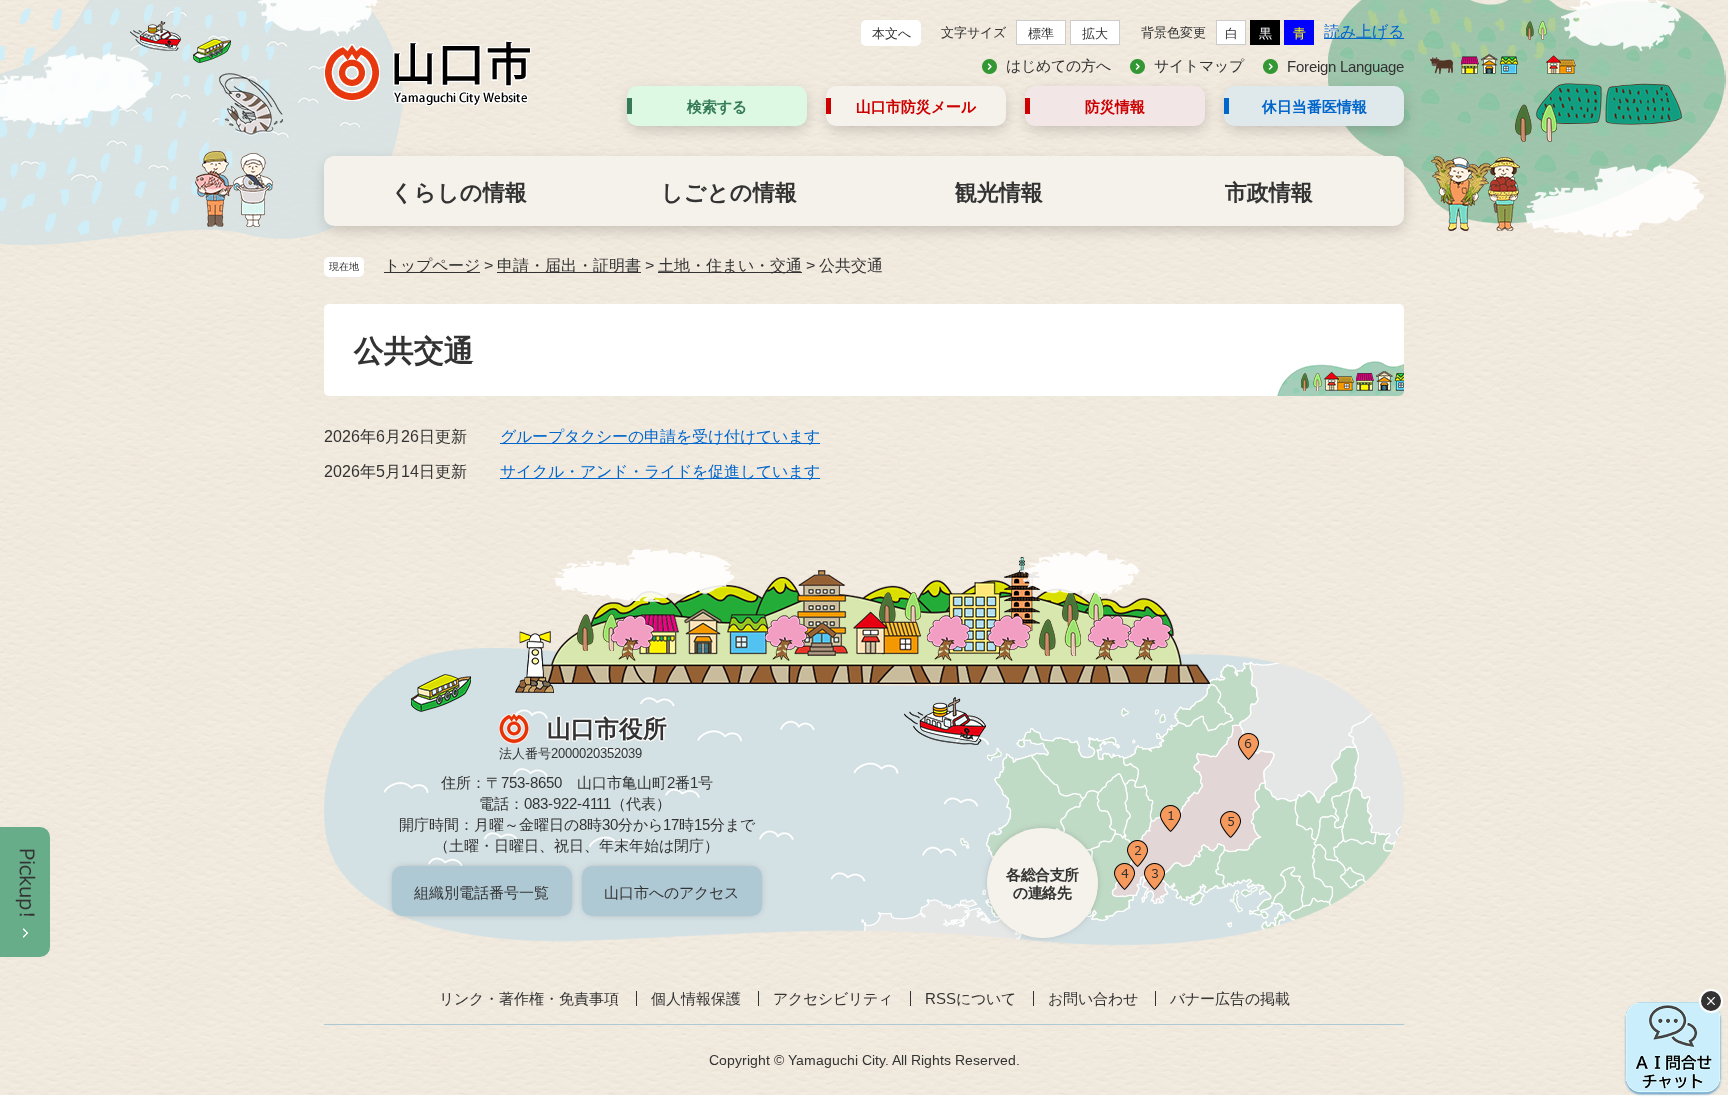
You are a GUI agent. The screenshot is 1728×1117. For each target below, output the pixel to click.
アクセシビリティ (833, 998)
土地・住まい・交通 (730, 265)
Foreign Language (1345, 66)
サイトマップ (1199, 65)
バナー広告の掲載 (1230, 998)
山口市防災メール (916, 106)
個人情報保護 (696, 998)
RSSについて (970, 998)
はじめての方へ (1058, 65)
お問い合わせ (1093, 998)
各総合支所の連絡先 (1042, 883)
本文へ (891, 33)
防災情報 (1115, 106)
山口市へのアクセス (671, 892)
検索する (717, 106)
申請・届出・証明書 (569, 265)
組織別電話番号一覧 (481, 892)
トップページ (432, 265)
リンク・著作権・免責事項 (529, 998)
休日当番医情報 (1314, 106)
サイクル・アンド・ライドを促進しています (660, 471)
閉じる (1711, 1001)
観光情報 (999, 192)
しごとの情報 (729, 192)
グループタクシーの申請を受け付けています (660, 436)
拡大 (1095, 33)
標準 (1041, 33)
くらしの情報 (459, 192)
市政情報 (1269, 192)
